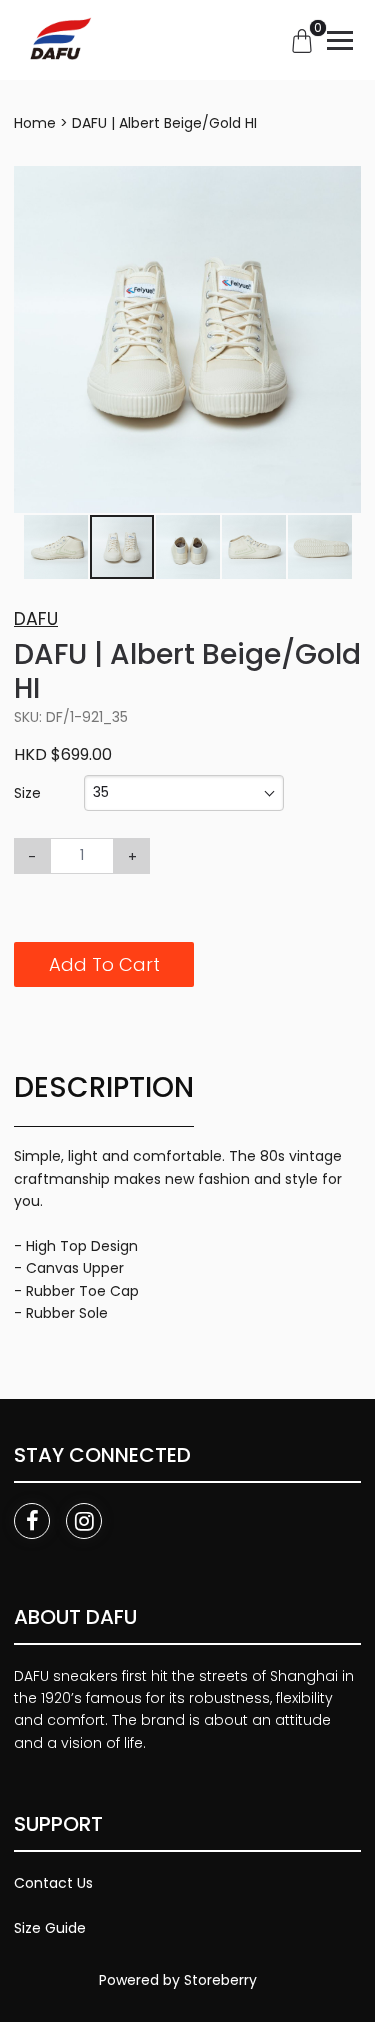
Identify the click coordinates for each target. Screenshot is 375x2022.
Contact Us (53, 1883)
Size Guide (50, 1928)
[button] (343, 184)
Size (27, 793)
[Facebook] (32, 1521)
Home (35, 123)
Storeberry (220, 1980)
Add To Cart (104, 964)
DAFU (36, 619)
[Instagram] (84, 1521)
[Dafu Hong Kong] (58, 40)
